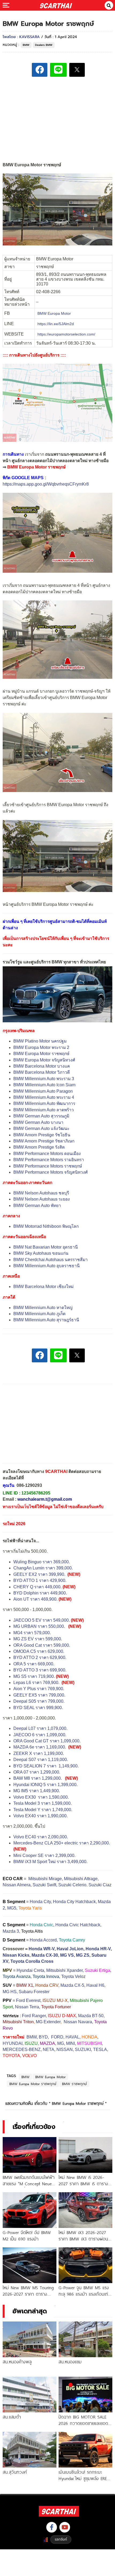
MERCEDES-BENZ (22, 2050)
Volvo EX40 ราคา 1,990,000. (41, 1816)
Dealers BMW (44, 45)
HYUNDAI (13, 2043)
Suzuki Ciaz (100, 1885)
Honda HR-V (98, 1949)
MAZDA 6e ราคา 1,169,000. (40, 1747)
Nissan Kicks (16, 1955)
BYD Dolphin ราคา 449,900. (40, 1593)
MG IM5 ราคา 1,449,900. (37, 1791)
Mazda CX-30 (45, 1955)
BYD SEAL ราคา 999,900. (38, 1708)
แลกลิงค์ (61, 2539)
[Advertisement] (57, 118)
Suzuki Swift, (45, 1885)
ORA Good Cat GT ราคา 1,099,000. (47, 1741)
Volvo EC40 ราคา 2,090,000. (41, 1837)
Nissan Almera (17, 1885)
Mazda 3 (11, 1931)
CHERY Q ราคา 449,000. (37, 1587)
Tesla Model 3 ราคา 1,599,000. (43, 1803)
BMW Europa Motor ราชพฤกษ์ (33, 2084)
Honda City (40, 1902)
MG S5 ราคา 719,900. (34, 1676)
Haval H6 (95, 1985)
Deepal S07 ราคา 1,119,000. (41, 1760)
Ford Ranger (34, 2016)
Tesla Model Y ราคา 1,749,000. (43, 1810)
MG (61, 2043)
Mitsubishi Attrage (81, 1879)
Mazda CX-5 (72, 1985)
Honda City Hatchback (74, 1902)
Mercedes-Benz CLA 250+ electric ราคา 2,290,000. (62, 1843)
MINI (70, 2043)
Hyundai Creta (30, 1970)
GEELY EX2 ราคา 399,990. (39, 1574)
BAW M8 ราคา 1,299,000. (38, 1778)
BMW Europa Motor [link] (54, 313)
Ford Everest (28, 2000)
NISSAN (65, 2050)
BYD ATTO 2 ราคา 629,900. (40, 1658)
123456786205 (36, 1493)
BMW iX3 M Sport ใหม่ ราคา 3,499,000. (50, 1862)
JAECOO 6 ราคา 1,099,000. (40, 1735)
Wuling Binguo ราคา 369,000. (42, 1562)
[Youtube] (65, 2527)
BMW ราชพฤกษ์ (74, 2084)
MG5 (12, 1908)
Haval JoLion (70, 1949)
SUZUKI (83, 2050)
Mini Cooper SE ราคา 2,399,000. (44, 1856)
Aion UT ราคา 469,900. (35, 1599)
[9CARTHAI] (56, 5)
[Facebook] (52, 2527)
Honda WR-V (42, 1949)
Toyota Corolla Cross (32, 1961)
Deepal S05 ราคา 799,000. (39, 1701)
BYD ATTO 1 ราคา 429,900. (40, 1580)
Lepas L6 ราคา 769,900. (37, 1683)
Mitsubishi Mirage (45, 1879)
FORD (57, 2037)
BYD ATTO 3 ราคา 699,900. (40, 1670)
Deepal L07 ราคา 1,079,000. (40, 1728)
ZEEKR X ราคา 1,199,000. (39, 1753)
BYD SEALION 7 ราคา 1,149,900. (47, 1766)
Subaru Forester (34, 1992)
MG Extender (48, 2022)
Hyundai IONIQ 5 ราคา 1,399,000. (45, 1785)
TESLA (100, 2050)
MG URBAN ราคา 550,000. (39, 1626)
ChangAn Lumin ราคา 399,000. (43, 1568)
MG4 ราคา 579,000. (32, 1633)
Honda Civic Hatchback (78, 1925)
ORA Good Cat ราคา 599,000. (42, 1645)
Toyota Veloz (73, 1977)
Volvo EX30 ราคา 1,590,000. (41, 1797)
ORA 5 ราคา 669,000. (34, 1664)
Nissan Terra (27, 2007)
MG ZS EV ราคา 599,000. (38, 1639)
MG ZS (83, 1955)
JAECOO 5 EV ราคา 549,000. (42, 1620)
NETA (49, 2050)
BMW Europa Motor (50, 2077)
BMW (26, 45)
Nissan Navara (78, 2022)
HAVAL (72, 2037)
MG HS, (10, 1992)
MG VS (67, 1955)
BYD (43, 2037)
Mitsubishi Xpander (64, 1970)
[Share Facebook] (40, 70)
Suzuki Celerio (72, 1885)
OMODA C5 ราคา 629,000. (39, 1651)
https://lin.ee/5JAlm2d (56, 324)
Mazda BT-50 (91, 2016)
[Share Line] (58, 70)
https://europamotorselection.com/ (66, 334)
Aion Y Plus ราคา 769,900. (39, 1689)
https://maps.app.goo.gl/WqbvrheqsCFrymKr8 (46, 484)
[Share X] (77, 70)
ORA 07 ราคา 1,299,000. (37, 1772)
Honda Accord (43, 1940)
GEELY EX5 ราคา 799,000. (39, 1695)
